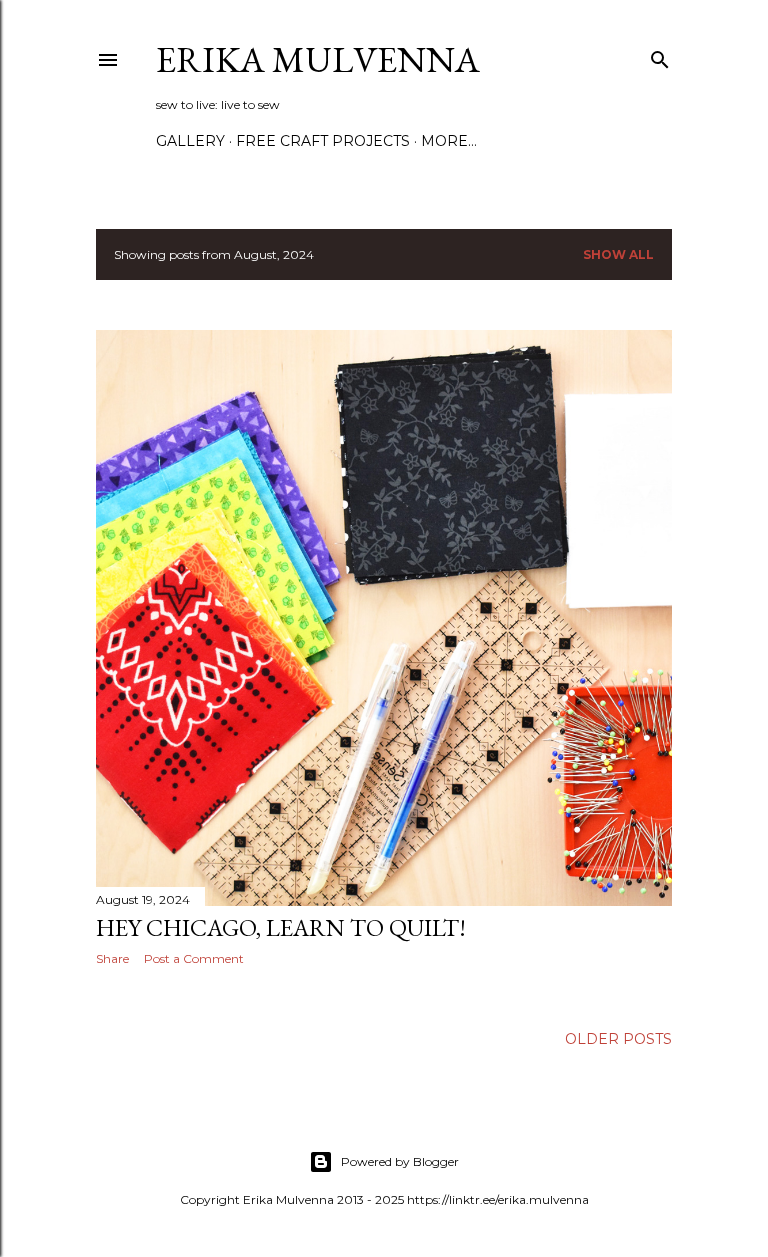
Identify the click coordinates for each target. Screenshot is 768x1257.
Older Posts (618, 1039)
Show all (618, 254)
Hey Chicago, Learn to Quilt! (281, 927)
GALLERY (190, 141)
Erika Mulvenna (318, 59)
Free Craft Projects (323, 141)
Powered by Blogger (400, 1161)
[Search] (660, 55)
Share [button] (112, 958)
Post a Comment (194, 958)
